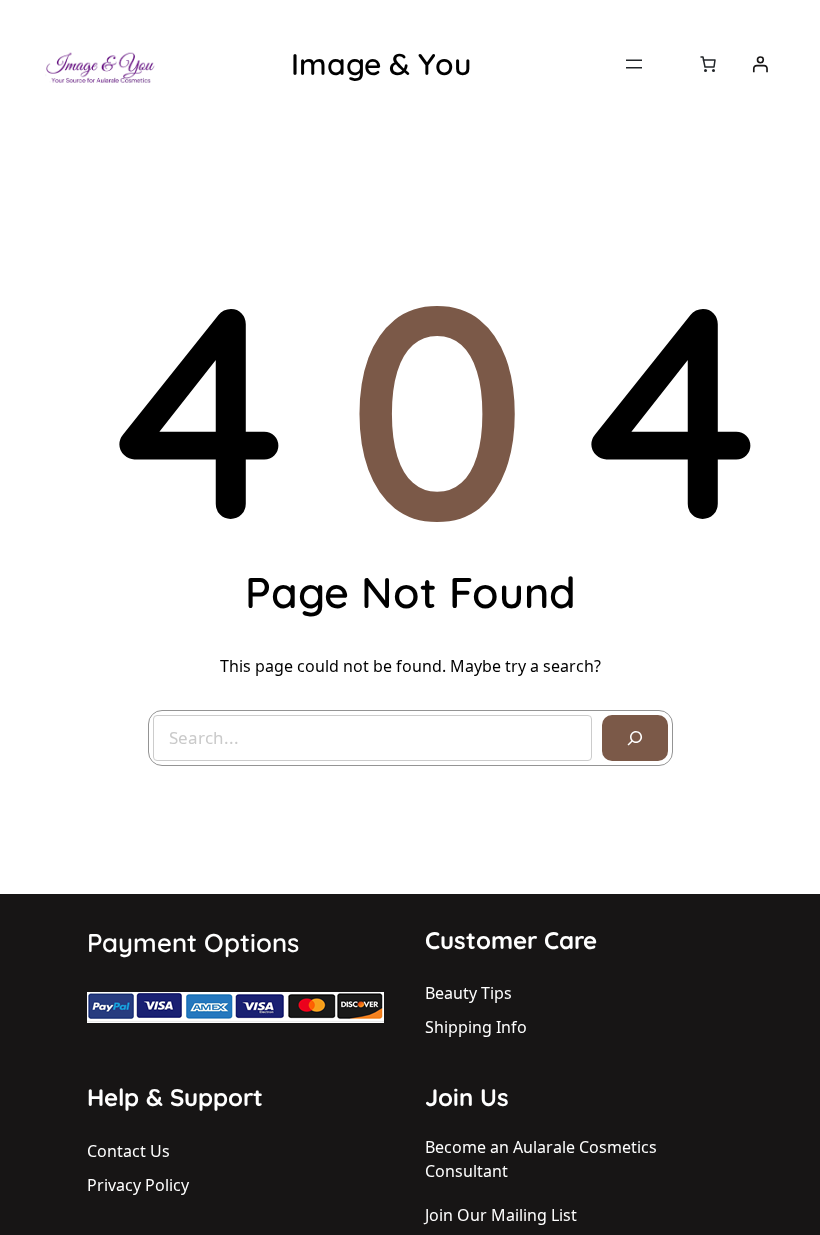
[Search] (635, 738)
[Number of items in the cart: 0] (708, 64)
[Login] (760, 64)
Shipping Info (476, 1027)
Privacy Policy (138, 1185)
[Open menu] (634, 64)
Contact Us (128, 1151)
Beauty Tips (468, 993)
